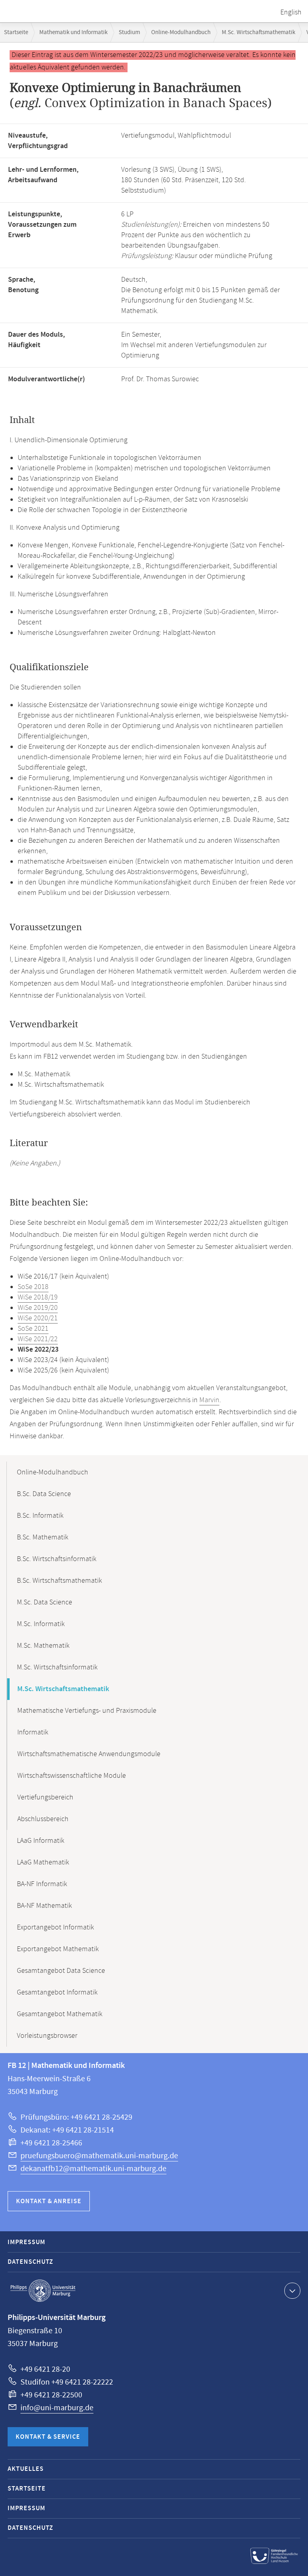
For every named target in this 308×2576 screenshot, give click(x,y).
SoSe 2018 (33, 1287)
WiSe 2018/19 (38, 1297)
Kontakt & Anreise (49, 2201)
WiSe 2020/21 (38, 1318)
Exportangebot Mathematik (58, 1949)
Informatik (33, 1732)
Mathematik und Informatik (73, 32)
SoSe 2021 (33, 1329)
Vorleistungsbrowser (47, 2036)
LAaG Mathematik (43, 1862)
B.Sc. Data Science (44, 1494)
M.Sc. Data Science (45, 1602)
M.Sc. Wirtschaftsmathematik (258, 32)
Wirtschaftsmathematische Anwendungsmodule (89, 1754)
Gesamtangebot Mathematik (60, 2014)
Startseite (16, 32)
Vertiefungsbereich (45, 1797)
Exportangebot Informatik (55, 1927)
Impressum (26, 2242)
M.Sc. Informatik (41, 1624)
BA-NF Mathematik (44, 1906)
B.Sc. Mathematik (43, 1537)
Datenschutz (30, 2262)
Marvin (209, 1400)
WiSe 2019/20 (38, 1308)
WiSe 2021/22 (38, 1339)
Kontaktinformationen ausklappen (292, 2291)
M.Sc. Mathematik (43, 1646)
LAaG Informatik (41, 1841)
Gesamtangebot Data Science (61, 1971)
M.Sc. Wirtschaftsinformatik (57, 1667)
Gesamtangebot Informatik (57, 1992)
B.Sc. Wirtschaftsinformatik (57, 1559)
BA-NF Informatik (42, 1884)
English (291, 12)
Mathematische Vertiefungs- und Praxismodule (87, 1711)
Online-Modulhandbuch (181, 32)
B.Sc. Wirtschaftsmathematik (59, 1581)
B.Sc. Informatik (40, 1516)
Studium (129, 32)
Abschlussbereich (43, 1819)
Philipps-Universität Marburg (43, 2291)
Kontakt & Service (48, 2437)
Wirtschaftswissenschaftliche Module (72, 1776)
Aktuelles (26, 2469)
